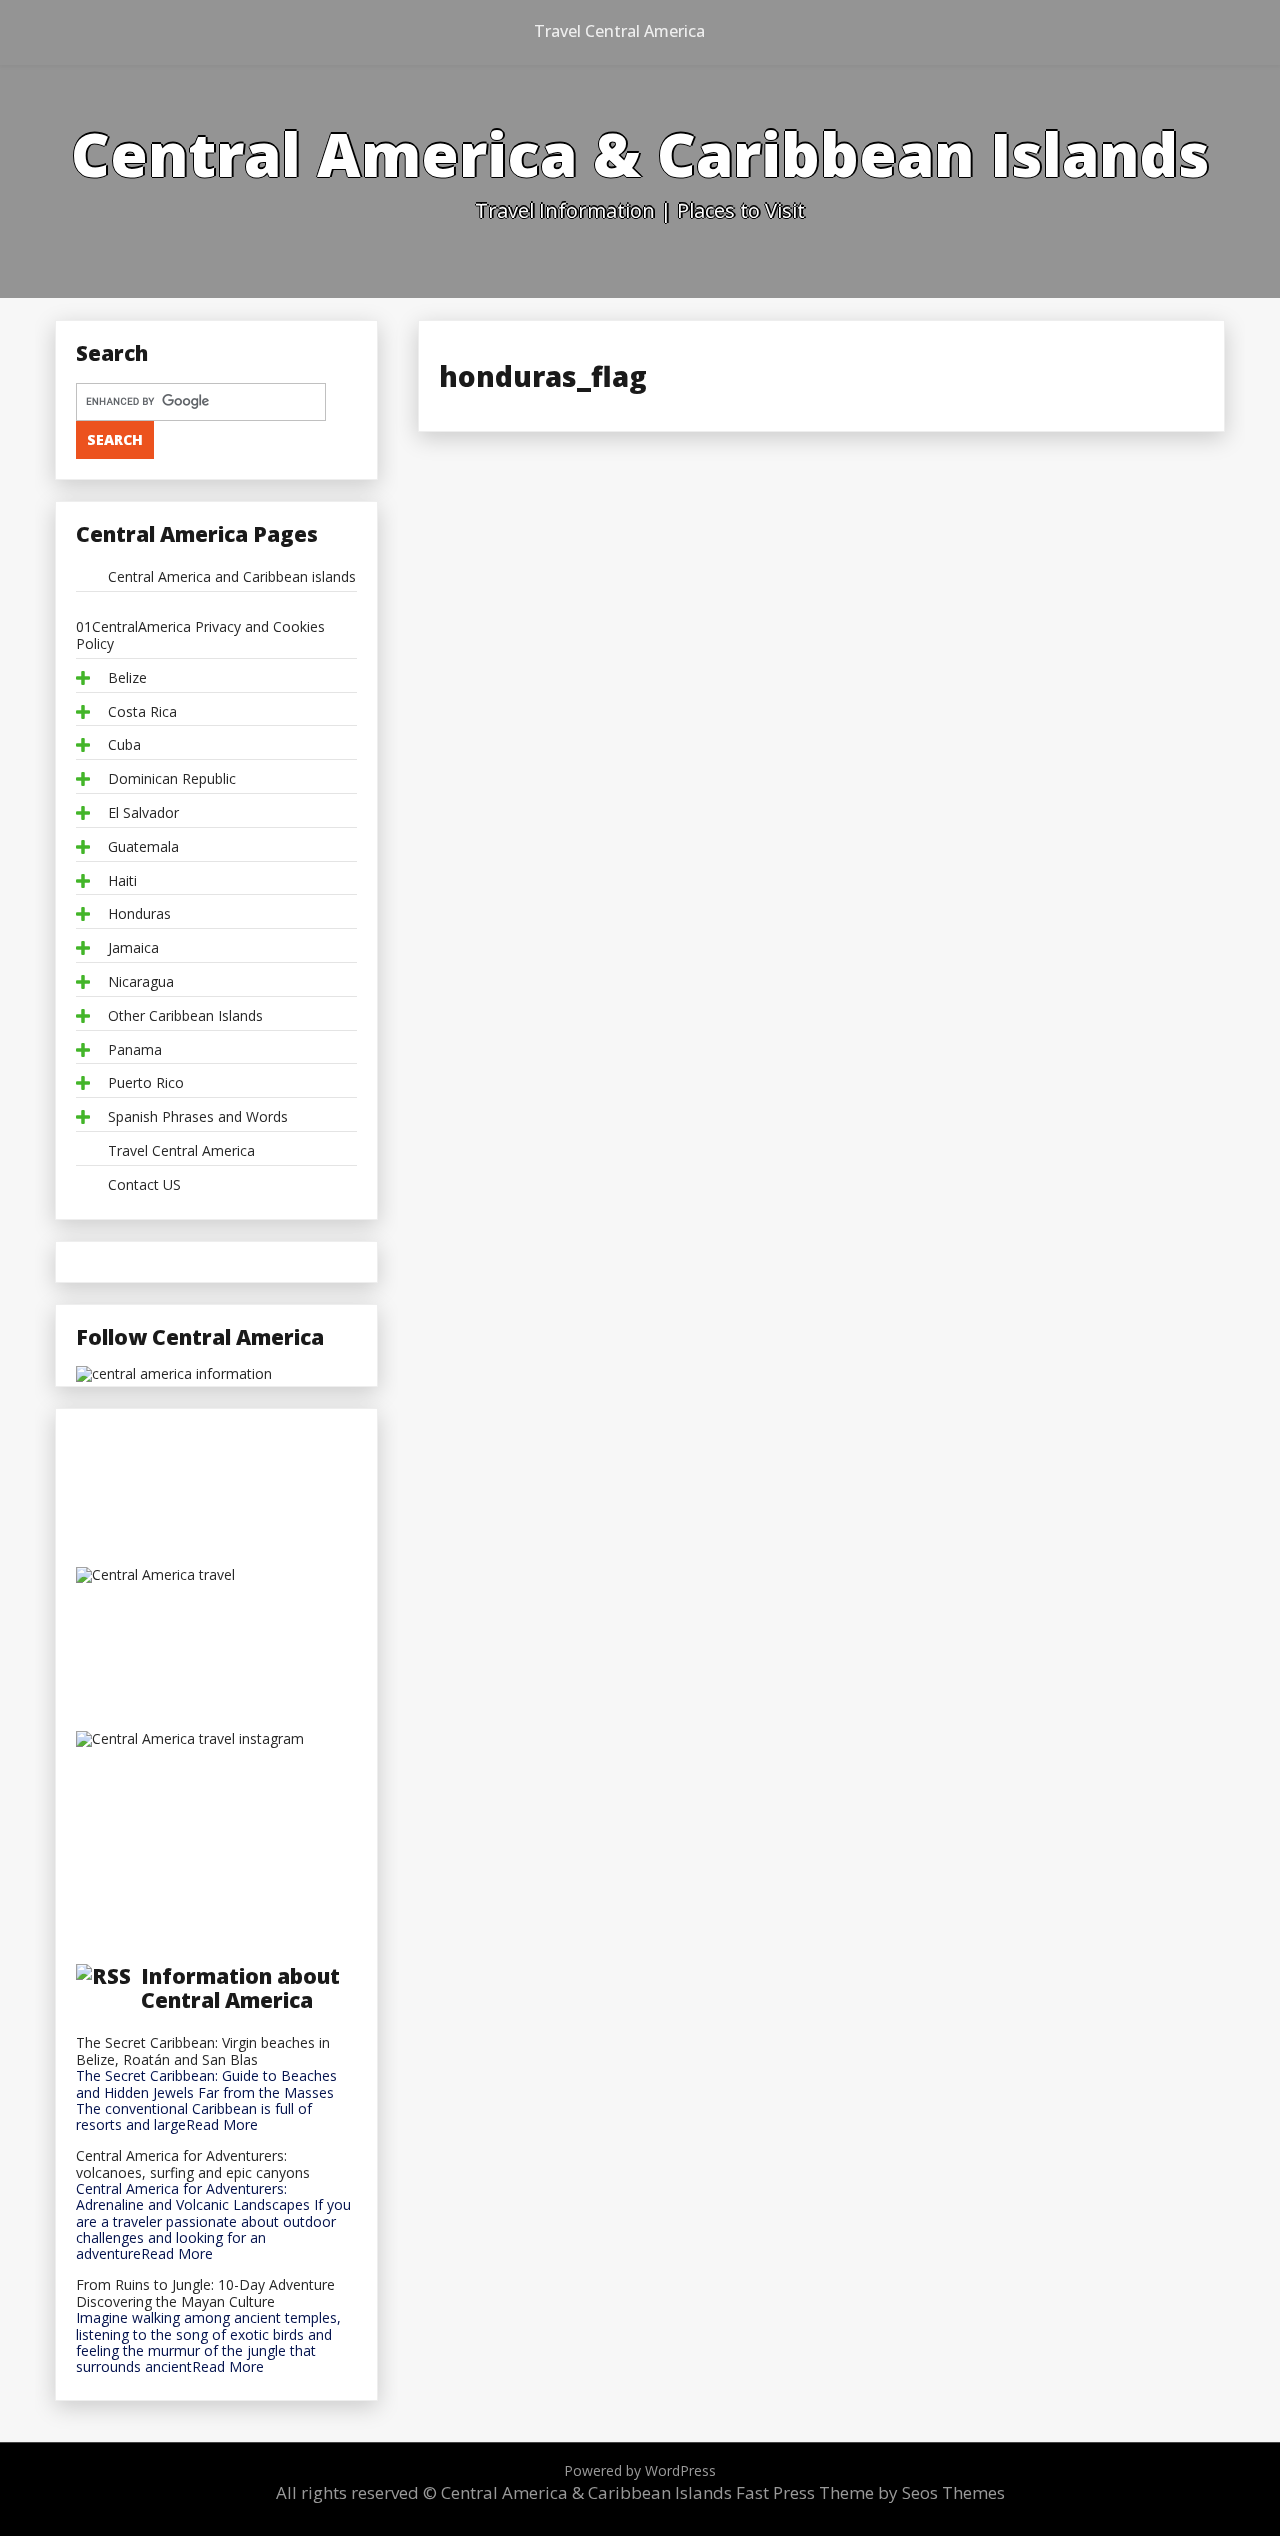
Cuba (124, 745)
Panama (135, 1050)
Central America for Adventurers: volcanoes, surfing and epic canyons (193, 2165)
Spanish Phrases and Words (198, 1117)
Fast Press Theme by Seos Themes (870, 2492)
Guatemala (143, 847)
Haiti (122, 881)
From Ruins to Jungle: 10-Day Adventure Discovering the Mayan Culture (205, 2294)
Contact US (144, 1185)
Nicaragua (141, 982)
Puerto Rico (146, 1083)
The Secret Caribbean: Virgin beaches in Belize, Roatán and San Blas (203, 2052)
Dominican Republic (172, 779)
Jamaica (133, 948)
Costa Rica (142, 712)
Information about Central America (240, 1988)
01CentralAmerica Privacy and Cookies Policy (200, 636)
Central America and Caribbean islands (232, 577)
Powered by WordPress (640, 2470)
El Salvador (143, 813)
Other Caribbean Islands (185, 1016)
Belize (127, 678)
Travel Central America (619, 31)
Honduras (139, 914)
